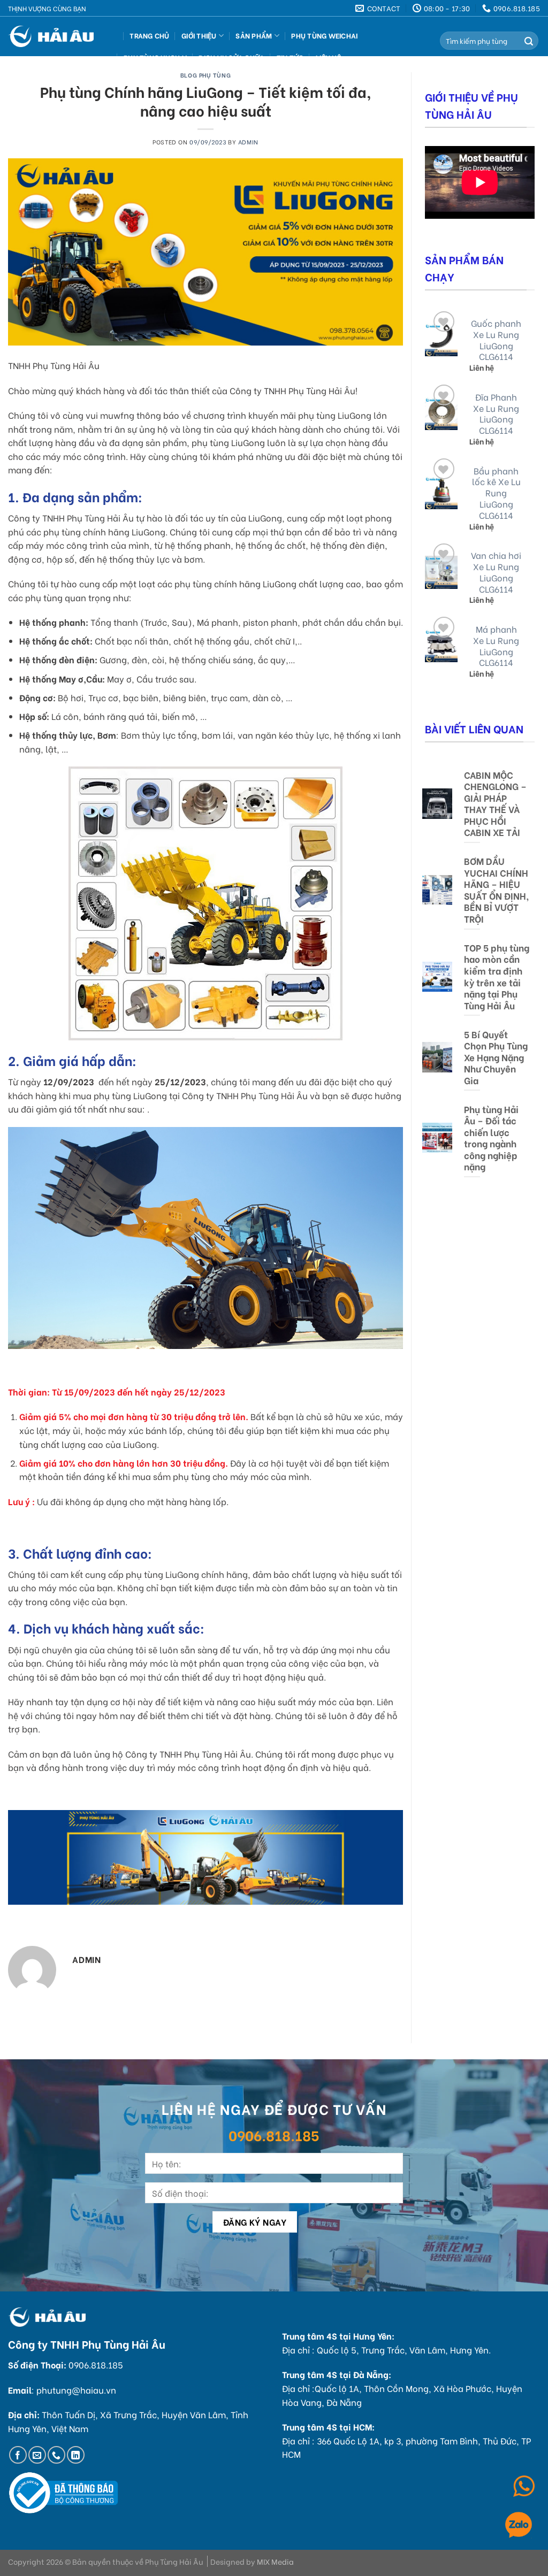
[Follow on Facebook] (18, 2455)
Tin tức (290, 57)
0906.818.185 (274, 2135)
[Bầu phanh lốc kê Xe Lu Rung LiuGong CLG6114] (442, 493)
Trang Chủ (149, 35)
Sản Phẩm (254, 35)
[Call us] (56, 2455)
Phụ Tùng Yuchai (155, 57)
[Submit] (529, 41)
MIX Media (275, 2561)
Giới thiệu (199, 35)
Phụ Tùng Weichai (324, 35)
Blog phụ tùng (205, 75)
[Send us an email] (37, 2455)
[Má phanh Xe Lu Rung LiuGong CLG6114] (442, 646)
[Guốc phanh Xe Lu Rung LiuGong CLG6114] (442, 340)
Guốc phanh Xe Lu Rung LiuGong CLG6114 (496, 340)
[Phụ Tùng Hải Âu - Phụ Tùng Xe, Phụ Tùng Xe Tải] (55, 36)
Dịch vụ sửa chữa (231, 57)
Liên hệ (328, 57)
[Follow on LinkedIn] (76, 2455)
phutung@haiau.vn (76, 2390)
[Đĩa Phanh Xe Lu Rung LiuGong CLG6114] (442, 414)
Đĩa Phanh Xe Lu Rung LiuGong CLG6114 (496, 414)
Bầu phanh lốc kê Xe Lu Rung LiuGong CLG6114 (496, 493)
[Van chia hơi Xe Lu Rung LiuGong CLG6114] (442, 572)
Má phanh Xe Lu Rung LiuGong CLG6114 (496, 646)
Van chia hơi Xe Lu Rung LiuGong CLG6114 (496, 572)
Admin (248, 142)
